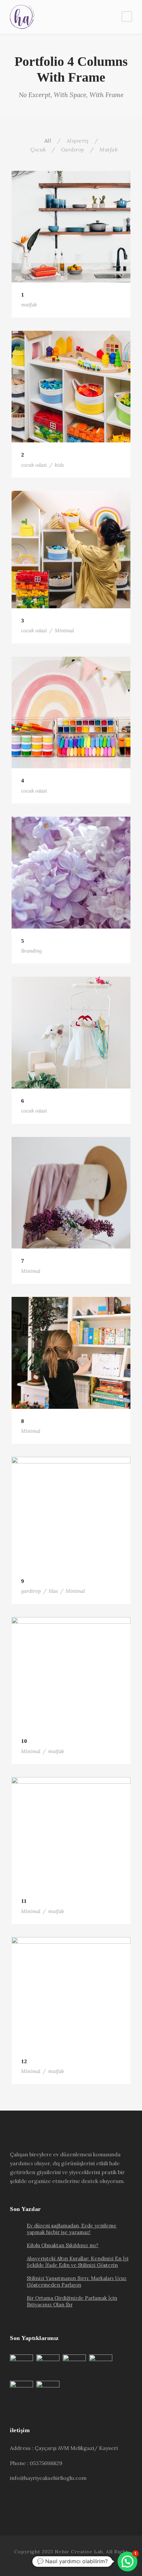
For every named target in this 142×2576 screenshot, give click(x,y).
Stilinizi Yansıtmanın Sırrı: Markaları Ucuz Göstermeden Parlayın (77, 2282)
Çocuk (38, 149)
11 (24, 1901)
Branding (32, 951)
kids (59, 465)
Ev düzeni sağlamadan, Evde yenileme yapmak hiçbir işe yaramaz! (72, 2229)
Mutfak (108, 149)
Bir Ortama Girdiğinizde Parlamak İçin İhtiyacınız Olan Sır (72, 2301)
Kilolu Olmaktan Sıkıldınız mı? (63, 2245)
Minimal (64, 631)
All (48, 141)
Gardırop (73, 149)
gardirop (31, 1591)
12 (24, 2061)
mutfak (29, 305)
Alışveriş (78, 141)
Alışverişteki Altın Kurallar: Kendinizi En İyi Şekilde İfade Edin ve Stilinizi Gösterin (78, 2262)
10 (24, 1741)
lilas (53, 1591)
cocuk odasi (34, 465)
